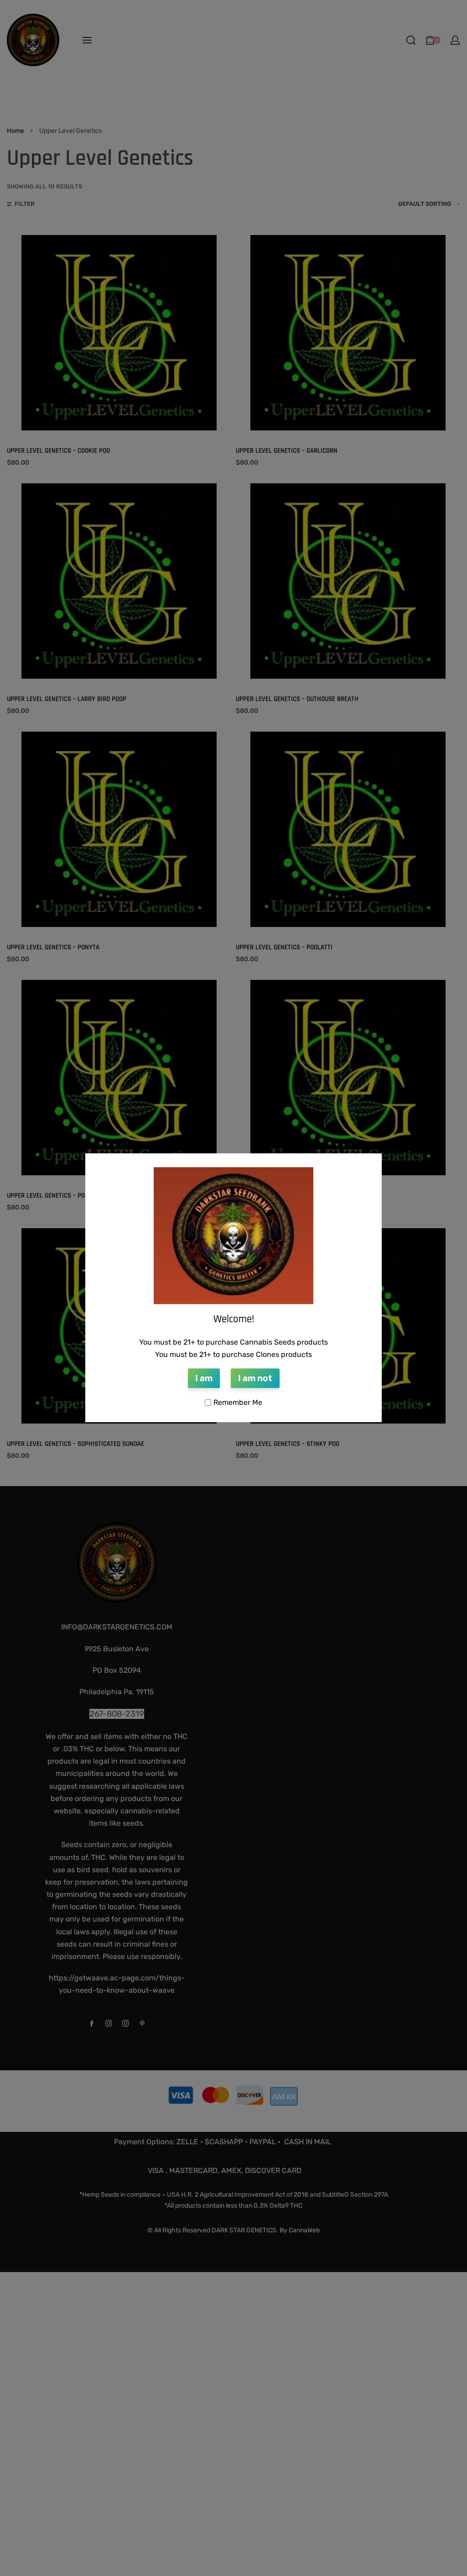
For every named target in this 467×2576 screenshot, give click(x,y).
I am (204, 1378)
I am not (255, 1378)
